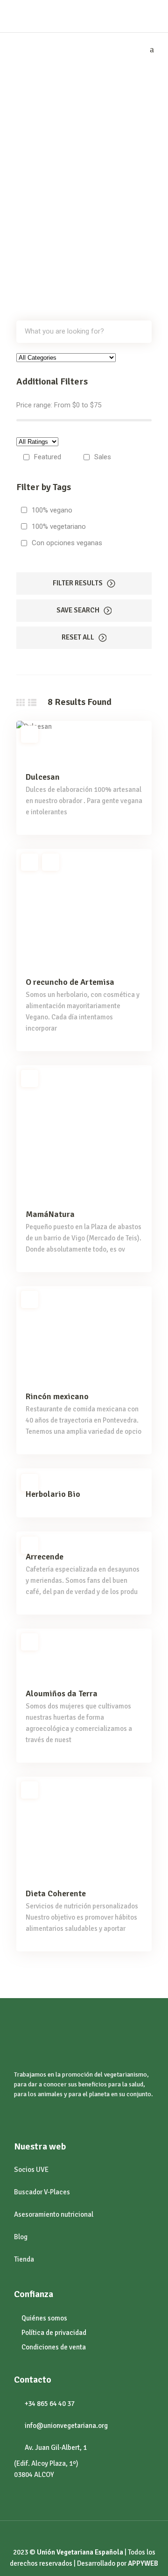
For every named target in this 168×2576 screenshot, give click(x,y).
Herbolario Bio (53, 1494)
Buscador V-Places (42, 2192)
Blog (21, 2237)
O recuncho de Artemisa (70, 982)
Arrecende (45, 1557)
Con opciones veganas (67, 543)
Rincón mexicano (57, 1396)
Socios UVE (31, 2170)
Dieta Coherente (56, 1893)
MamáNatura (50, 1214)
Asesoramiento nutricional (54, 2214)
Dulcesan (43, 777)
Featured (48, 457)
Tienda (24, 2259)
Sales (103, 457)
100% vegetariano (59, 527)
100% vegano (52, 510)
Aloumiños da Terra (62, 1694)
